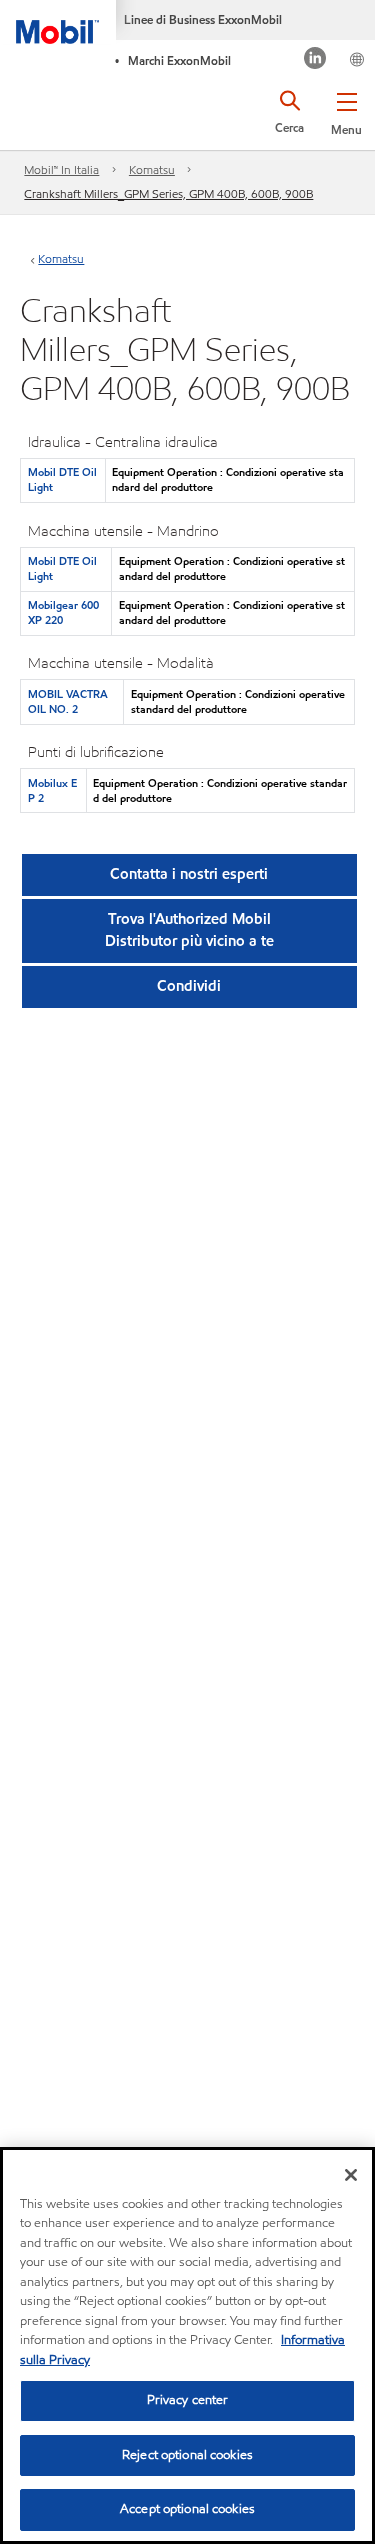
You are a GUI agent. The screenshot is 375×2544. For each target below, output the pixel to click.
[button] (346, 110)
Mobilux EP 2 (52, 790)
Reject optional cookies (187, 2455)
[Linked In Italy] (315, 60)
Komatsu (152, 169)
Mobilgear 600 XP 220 (63, 612)
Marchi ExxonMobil (179, 60)
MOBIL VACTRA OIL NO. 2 (68, 701)
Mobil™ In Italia (61, 169)
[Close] (351, 2175)
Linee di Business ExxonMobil (203, 19)
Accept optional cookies (187, 2509)
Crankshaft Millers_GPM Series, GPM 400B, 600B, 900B (168, 193)
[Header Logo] (58, 22)
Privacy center (188, 2400)
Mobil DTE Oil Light (62, 479)
